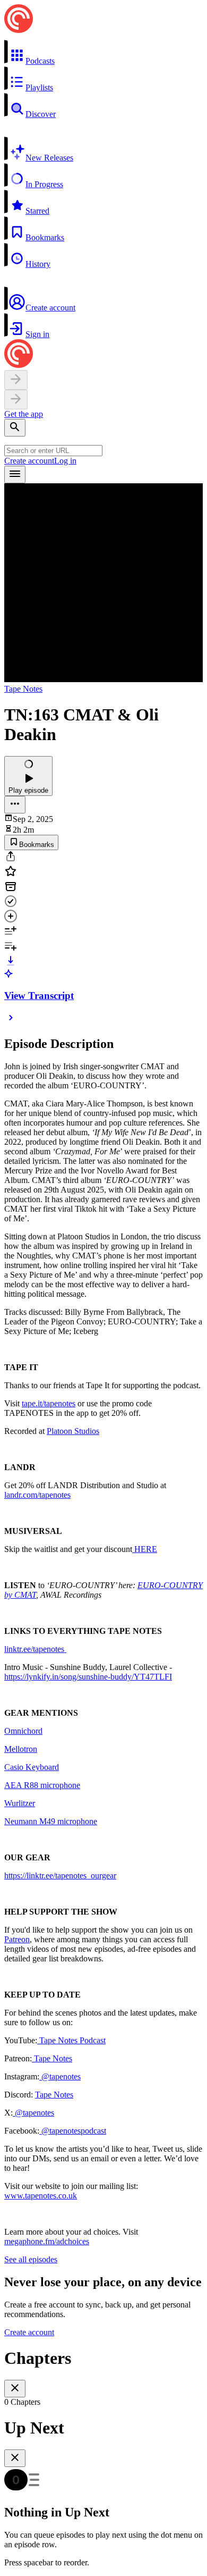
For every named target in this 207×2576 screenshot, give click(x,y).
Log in (65, 461)
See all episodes (31, 2259)
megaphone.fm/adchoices (47, 2241)
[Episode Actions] (15, 805)
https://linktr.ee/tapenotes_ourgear (60, 1876)
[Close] (15, 2389)
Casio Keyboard (32, 1767)
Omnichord (23, 1731)
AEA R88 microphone (42, 1785)
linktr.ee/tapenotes (35, 1649)
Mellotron (21, 1749)
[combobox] (53, 451)
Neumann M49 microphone (51, 1821)
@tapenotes (60, 2076)
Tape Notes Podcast (71, 2040)
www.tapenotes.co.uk (41, 2196)
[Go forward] (16, 400)
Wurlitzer (20, 1803)
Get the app (24, 414)
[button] (103, 53)
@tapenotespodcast (73, 2131)
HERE (145, 1549)
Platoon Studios (73, 1431)
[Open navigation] (15, 475)
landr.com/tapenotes (37, 1495)
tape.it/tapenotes (49, 1403)
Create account (29, 461)
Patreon (17, 1939)
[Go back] (16, 380)
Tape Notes (23, 689)
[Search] (15, 428)
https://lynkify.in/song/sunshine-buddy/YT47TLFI (88, 1677)
